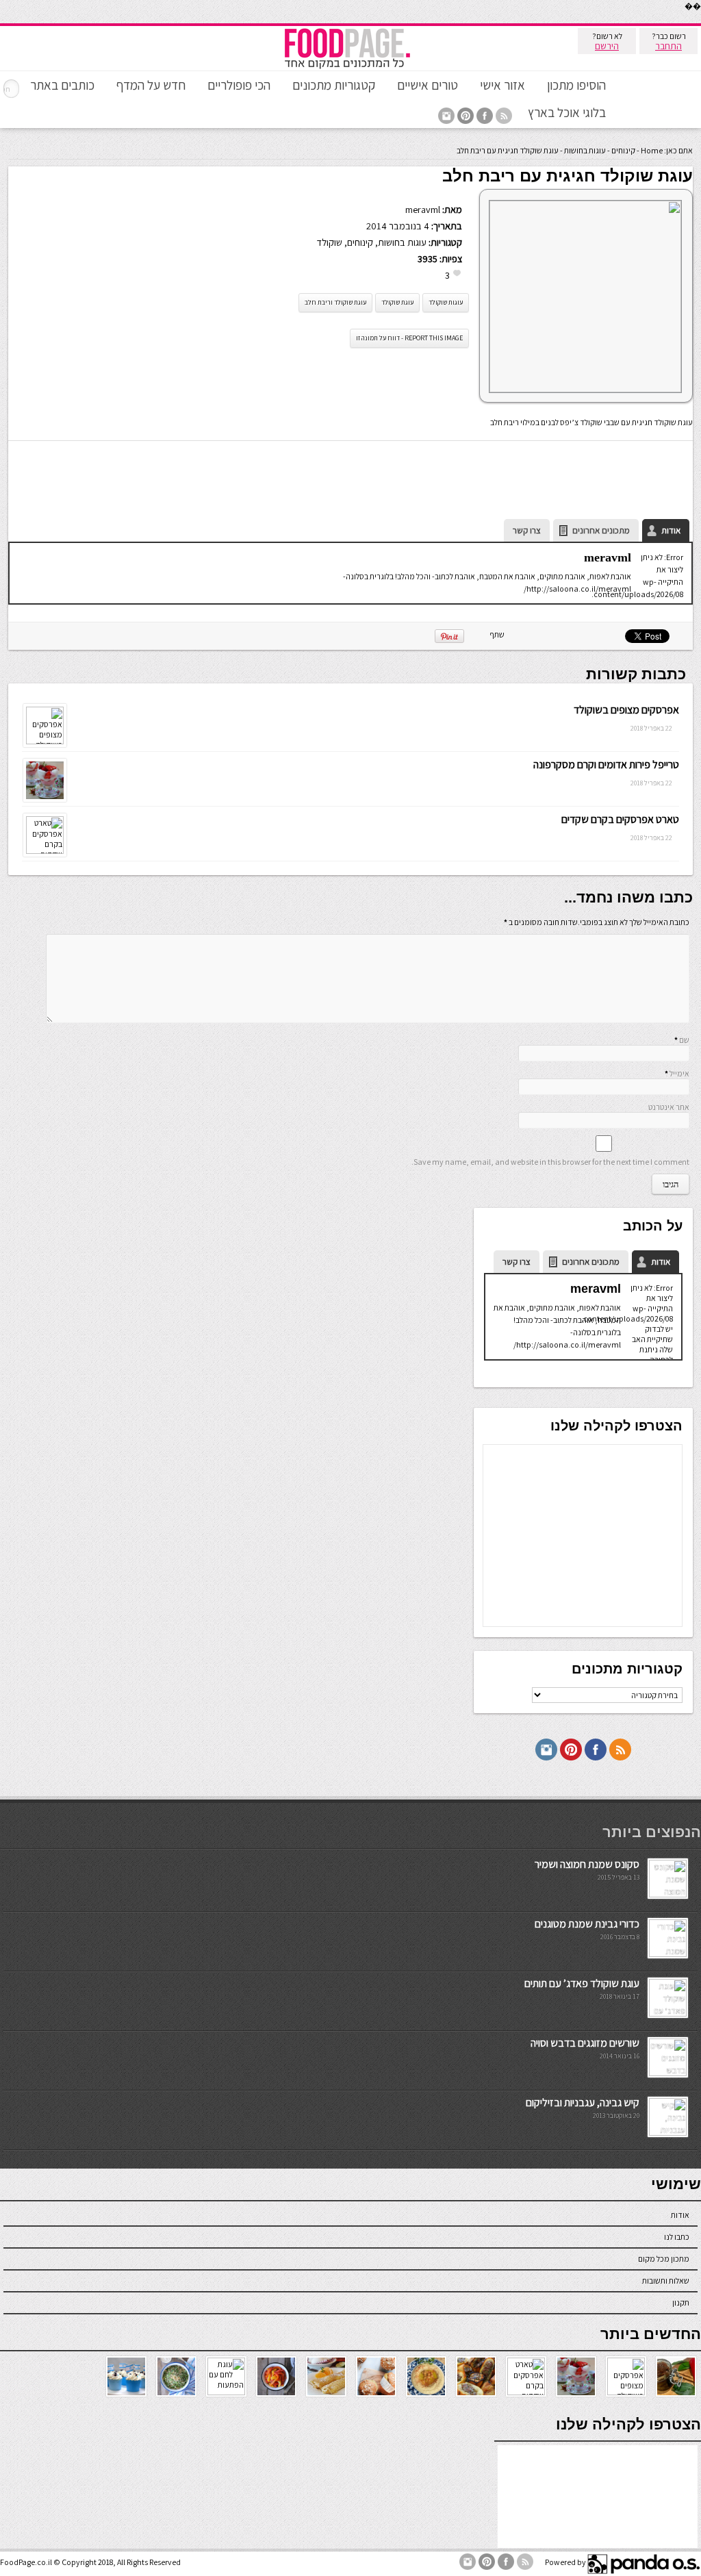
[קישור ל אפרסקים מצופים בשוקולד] (45, 741)
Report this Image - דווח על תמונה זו (409, 338)
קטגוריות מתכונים (334, 85)
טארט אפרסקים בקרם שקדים (620, 819)
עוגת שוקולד (397, 302)
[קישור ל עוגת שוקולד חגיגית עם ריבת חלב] (585, 389)
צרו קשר (527, 530)
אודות (671, 530)
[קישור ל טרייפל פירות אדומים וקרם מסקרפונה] (45, 799)
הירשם (607, 46)
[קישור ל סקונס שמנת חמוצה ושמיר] (668, 1894)
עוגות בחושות (585, 150)
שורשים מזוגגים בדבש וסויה (585, 2043)
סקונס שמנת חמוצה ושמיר (587, 1864)
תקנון (681, 2302)
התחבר (668, 46)
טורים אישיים (428, 85)
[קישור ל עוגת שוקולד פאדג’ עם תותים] (668, 2013)
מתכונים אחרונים (601, 530)
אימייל (679, 1073)
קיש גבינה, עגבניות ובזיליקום (583, 2103)
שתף (497, 634)
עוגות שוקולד (446, 302)
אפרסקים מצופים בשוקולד (626, 710)
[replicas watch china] (700, 20)
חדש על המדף (151, 85)
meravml (423, 209)
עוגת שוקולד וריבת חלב (335, 302)
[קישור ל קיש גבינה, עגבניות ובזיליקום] (668, 2133)
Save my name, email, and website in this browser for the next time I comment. (550, 1162)
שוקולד (329, 242)
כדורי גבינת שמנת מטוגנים (587, 1924)
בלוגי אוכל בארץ (567, 112)
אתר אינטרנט (669, 1107)
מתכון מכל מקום (664, 2259)
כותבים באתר (62, 85)
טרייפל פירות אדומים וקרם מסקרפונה (606, 765)
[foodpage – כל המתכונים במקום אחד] (347, 67)
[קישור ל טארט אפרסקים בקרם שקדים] (45, 851)
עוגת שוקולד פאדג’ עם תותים (582, 1983)
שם (684, 1040)
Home (652, 150)
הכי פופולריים (239, 85)
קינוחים (623, 150)
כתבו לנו (677, 2237)
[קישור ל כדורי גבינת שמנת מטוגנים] (668, 1954)
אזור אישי (502, 85)
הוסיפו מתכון (576, 85)
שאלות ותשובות (666, 2281)
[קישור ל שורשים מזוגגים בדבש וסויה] (668, 2073)
